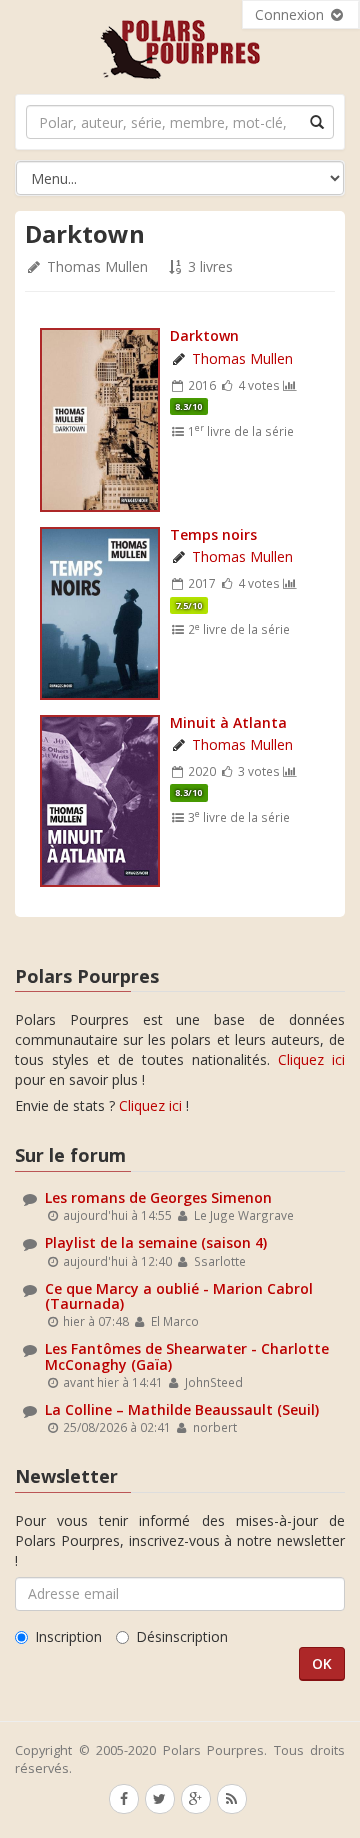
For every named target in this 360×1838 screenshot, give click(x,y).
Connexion (291, 14)
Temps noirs (213, 534)
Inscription (68, 1636)
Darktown (204, 335)
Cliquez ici (311, 1059)
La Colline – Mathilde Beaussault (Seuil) (182, 1409)
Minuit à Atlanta (228, 722)
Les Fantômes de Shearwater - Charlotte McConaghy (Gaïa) (187, 1356)
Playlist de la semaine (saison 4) (156, 1242)
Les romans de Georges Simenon (158, 1197)
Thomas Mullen (97, 266)
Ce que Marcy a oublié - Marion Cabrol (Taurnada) (179, 1296)
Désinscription (182, 1636)
